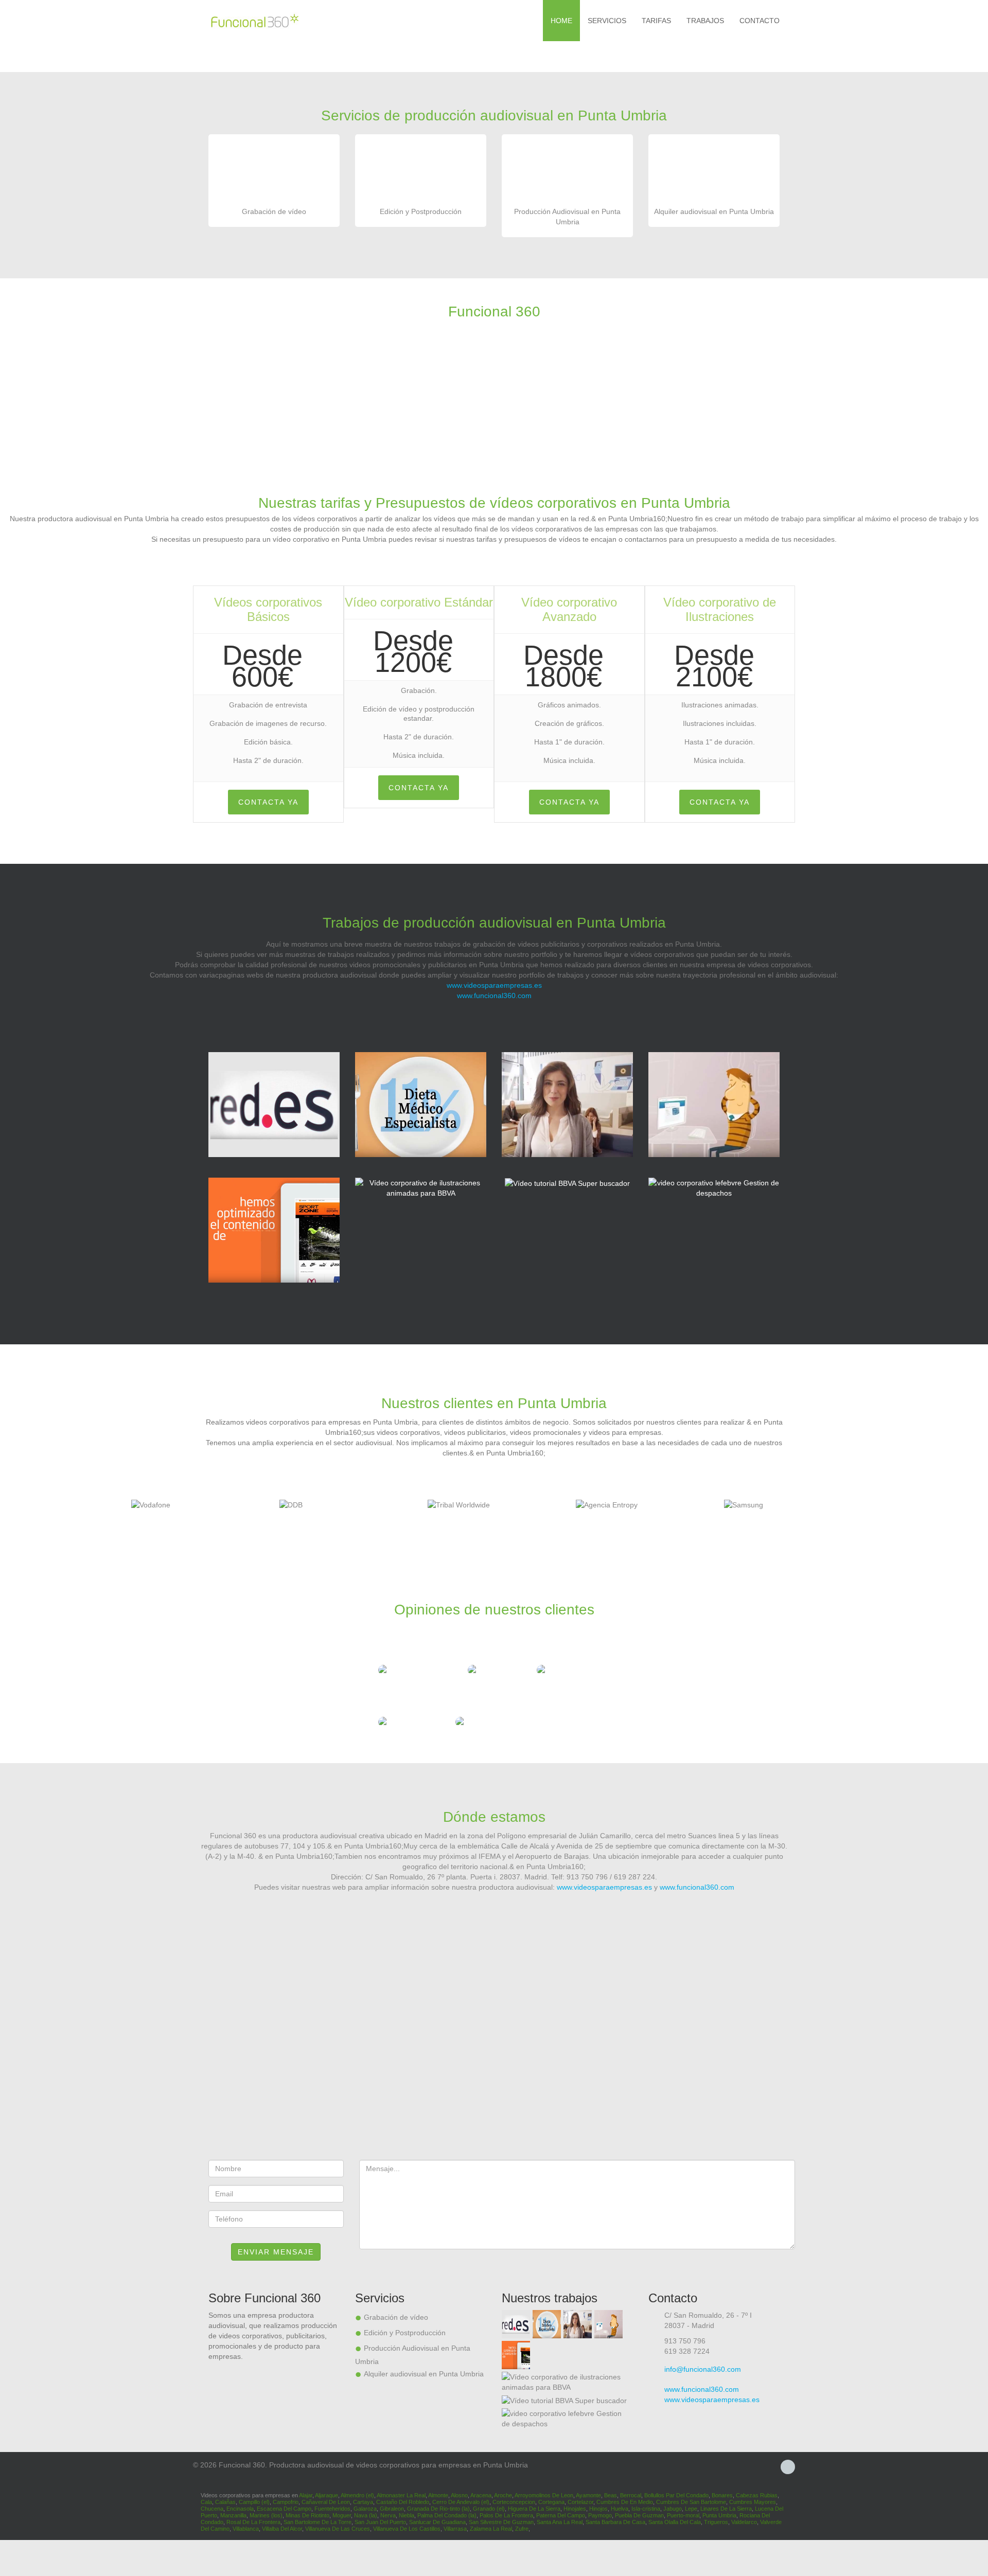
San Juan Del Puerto (380, 2522)
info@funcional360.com (703, 2369)
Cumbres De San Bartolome (691, 2502)
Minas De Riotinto (307, 2515)
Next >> (979, 1509)
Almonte (438, 2495)
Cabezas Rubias (757, 2495)
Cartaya (363, 2502)
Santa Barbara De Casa (615, 2522)
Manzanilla (233, 2515)
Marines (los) (266, 2515)
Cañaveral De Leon (326, 2502)
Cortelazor (580, 2502)
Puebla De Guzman (639, 2515)
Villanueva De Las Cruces (338, 2529)
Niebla (407, 2515)
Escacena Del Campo (284, 2509)
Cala (206, 2502)
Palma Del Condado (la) (447, 2515)
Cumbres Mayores (753, 2502)
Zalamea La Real (491, 2529)
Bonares (722, 2495)
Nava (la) (366, 2515)
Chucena (212, 2509)
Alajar (306, 2495)
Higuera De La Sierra (534, 2509)
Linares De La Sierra (726, 2509)
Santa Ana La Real (560, 2522)
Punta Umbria (719, 2515)
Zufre (522, 2529)
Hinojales (575, 2509)
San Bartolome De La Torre (317, 2522)
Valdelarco (744, 2522)
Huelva (620, 2509)
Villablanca (246, 2529)
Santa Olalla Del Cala (675, 2522)
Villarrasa (455, 2529)
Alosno (459, 2495)
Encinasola (240, 2509)
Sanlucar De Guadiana (437, 2522)
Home (561, 21)
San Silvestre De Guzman (501, 2522)
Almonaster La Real (401, 2495)
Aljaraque (327, 2495)
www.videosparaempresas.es (494, 985)
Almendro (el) (357, 2495)
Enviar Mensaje (276, 2252)
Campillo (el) (254, 2502)
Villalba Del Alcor (282, 2529)
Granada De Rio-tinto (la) (438, 2509)
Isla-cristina (646, 2509)
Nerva (388, 2515)
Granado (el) (489, 2509)
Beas (611, 2495)
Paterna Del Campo (561, 2515)
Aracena (481, 2495)
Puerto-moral (683, 2515)
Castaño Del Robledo (403, 2502)
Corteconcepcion (514, 2502)
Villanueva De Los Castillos (407, 2529)
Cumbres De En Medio (625, 2502)
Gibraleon (392, 2509)
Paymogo (600, 2515)
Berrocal (631, 2495)
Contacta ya (268, 802)
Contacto (760, 21)
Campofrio (286, 2502)
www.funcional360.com (494, 996)
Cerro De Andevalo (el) (461, 2502)
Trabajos (705, 21)
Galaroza (365, 2509)
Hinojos (598, 2509)
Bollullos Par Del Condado (676, 2495)
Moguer (342, 2515)
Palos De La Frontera (506, 2515)
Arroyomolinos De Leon (544, 2495)
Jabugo (673, 2509)
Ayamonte (588, 2495)
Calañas (225, 2502)
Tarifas (656, 21)
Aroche (503, 2495)
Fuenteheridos (332, 2509)
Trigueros (716, 2522)
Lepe (691, 2509)
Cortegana (551, 2502)
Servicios (607, 21)
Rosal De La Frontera (253, 2522)
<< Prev (9, 1509)
